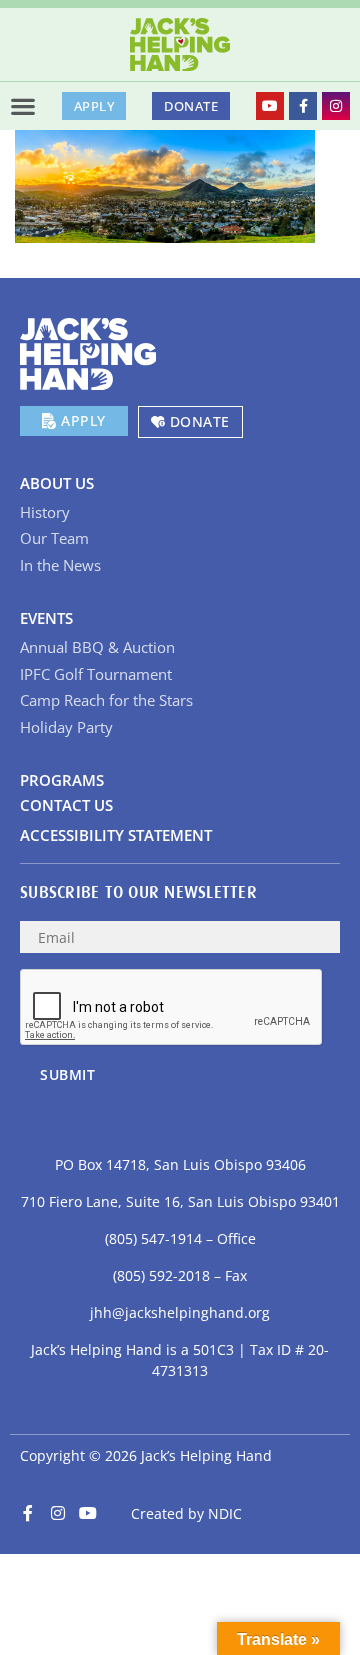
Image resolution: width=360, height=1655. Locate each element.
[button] (23, 106)
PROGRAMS (62, 780)
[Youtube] (270, 106)
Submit (67, 1074)
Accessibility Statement (116, 835)
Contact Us (66, 805)
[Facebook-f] (303, 106)
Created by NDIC (186, 1513)
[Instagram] (336, 106)
